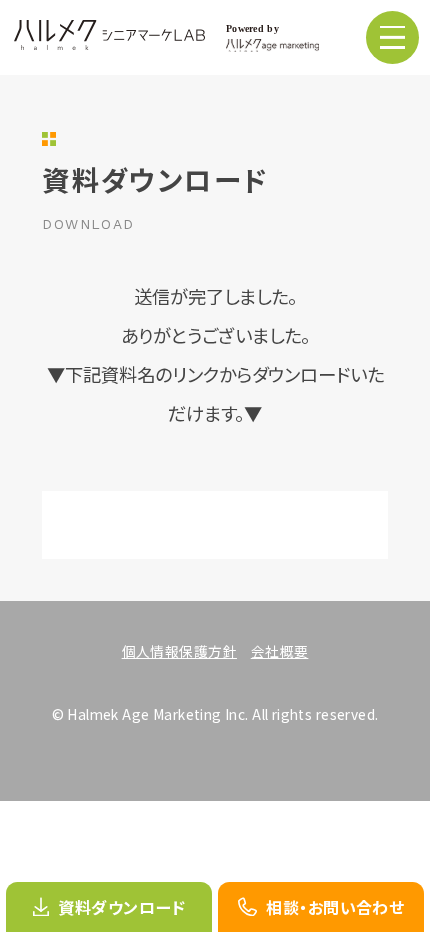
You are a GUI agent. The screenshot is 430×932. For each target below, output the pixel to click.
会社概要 (280, 651)
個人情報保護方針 (179, 651)
